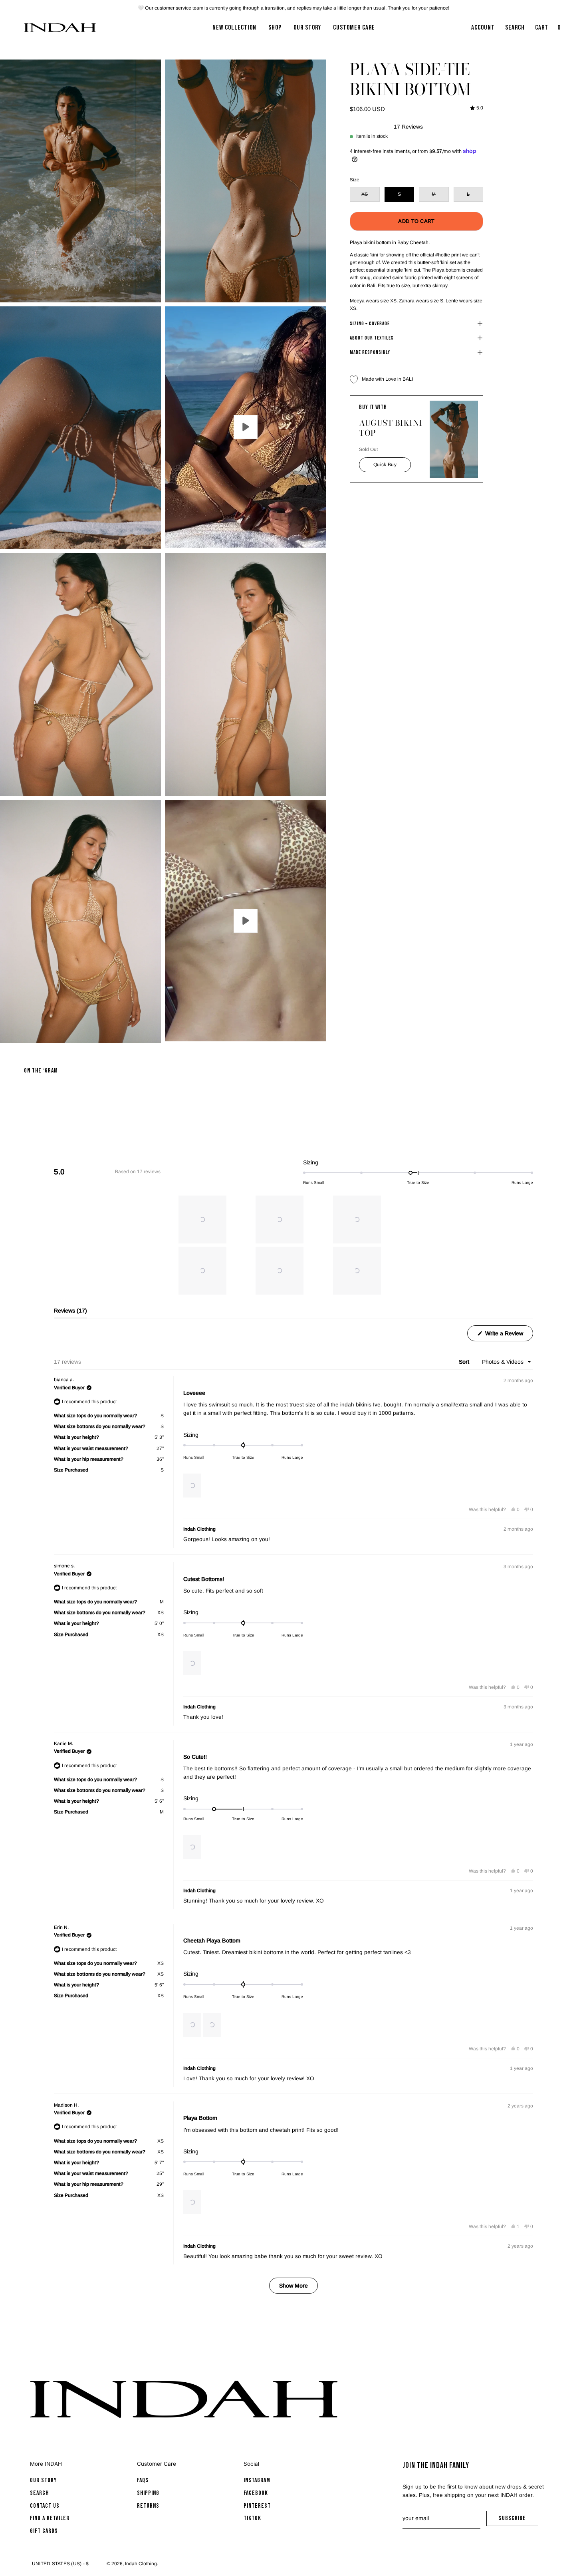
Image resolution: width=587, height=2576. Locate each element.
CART (549, 30)
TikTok (252, 2518)
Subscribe (519, 2520)
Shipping (148, 2493)
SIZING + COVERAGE (370, 324)
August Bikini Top (391, 428)
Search (39, 2493)
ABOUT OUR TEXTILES (372, 338)
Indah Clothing (141, 2564)
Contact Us (45, 2506)
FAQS (143, 2480)
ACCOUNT (483, 30)
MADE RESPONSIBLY (370, 352)
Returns (148, 2506)
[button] (202, 1219)
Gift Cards (44, 2531)
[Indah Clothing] (60, 28)
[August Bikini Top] (454, 439)
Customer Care (157, 2464)
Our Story (43, 2480)
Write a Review (508, 1336)
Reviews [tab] (70, 1313)
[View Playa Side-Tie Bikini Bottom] (245, 427)
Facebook (256, 2493)
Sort (465, 1362)
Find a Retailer (50, 2518)
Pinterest (257, 2506)
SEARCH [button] (517, 30)
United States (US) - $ (60, 2564)
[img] (477, 108)
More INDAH (46, 2464)
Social (251, 2464)
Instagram (257, 2480)
